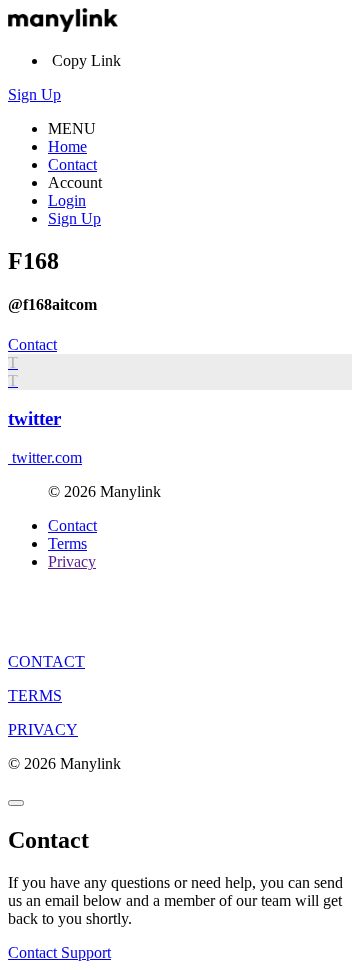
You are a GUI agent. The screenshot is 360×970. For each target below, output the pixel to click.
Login (67, 200)
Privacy (72, 561)
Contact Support (59, 952)
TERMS (35, 695)
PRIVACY (43, 729)
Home (67, 146)
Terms (67, 543)
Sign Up (34, 94)
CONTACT (46, 661)
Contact (72, 164)
